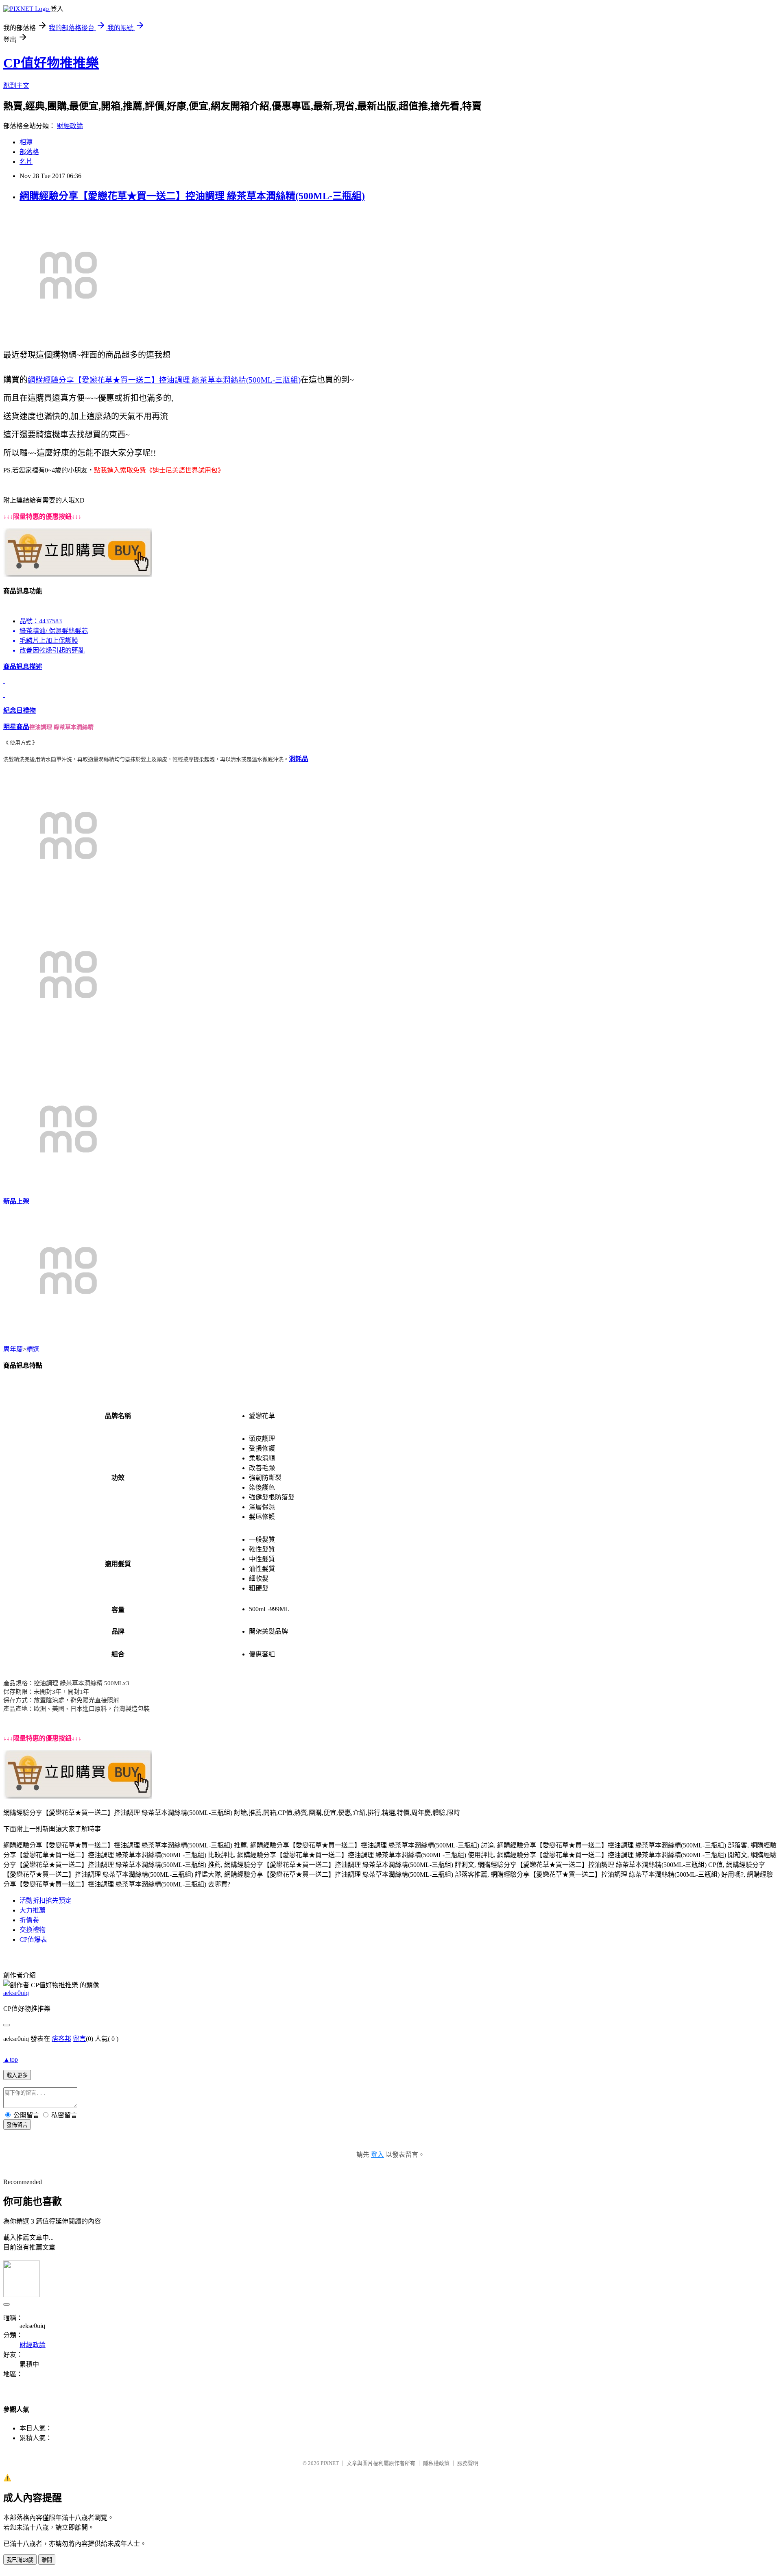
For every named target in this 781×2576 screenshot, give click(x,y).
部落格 (29, 152)
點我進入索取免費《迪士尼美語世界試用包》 (159, 470)
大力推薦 (33, 1910)
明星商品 (16, 727)
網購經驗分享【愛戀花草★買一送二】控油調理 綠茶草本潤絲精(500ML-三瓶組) (192, 196)
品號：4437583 (41, 621)
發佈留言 (17, 2125)
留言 (79, 2039)
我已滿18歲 (20, 2560)
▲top (11, 2059)
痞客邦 (61, 2039)
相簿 (26, 142)
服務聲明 (468, 2463)
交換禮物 (33, 1930)
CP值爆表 (33, 1940)
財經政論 (70, 126)
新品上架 (16, 1201)
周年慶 (13, 1349)
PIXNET (330, 2463)
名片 (26, 162)
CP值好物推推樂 (51, 63)
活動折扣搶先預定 (46, 1900)
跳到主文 (16, 86)
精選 (33, 1349)
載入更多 (17, 2075)
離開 (47, 2560)
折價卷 (29, 1920)
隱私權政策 (436, 2463)
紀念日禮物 (20, 710)
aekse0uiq (16, 1993)
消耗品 (299, 759)
